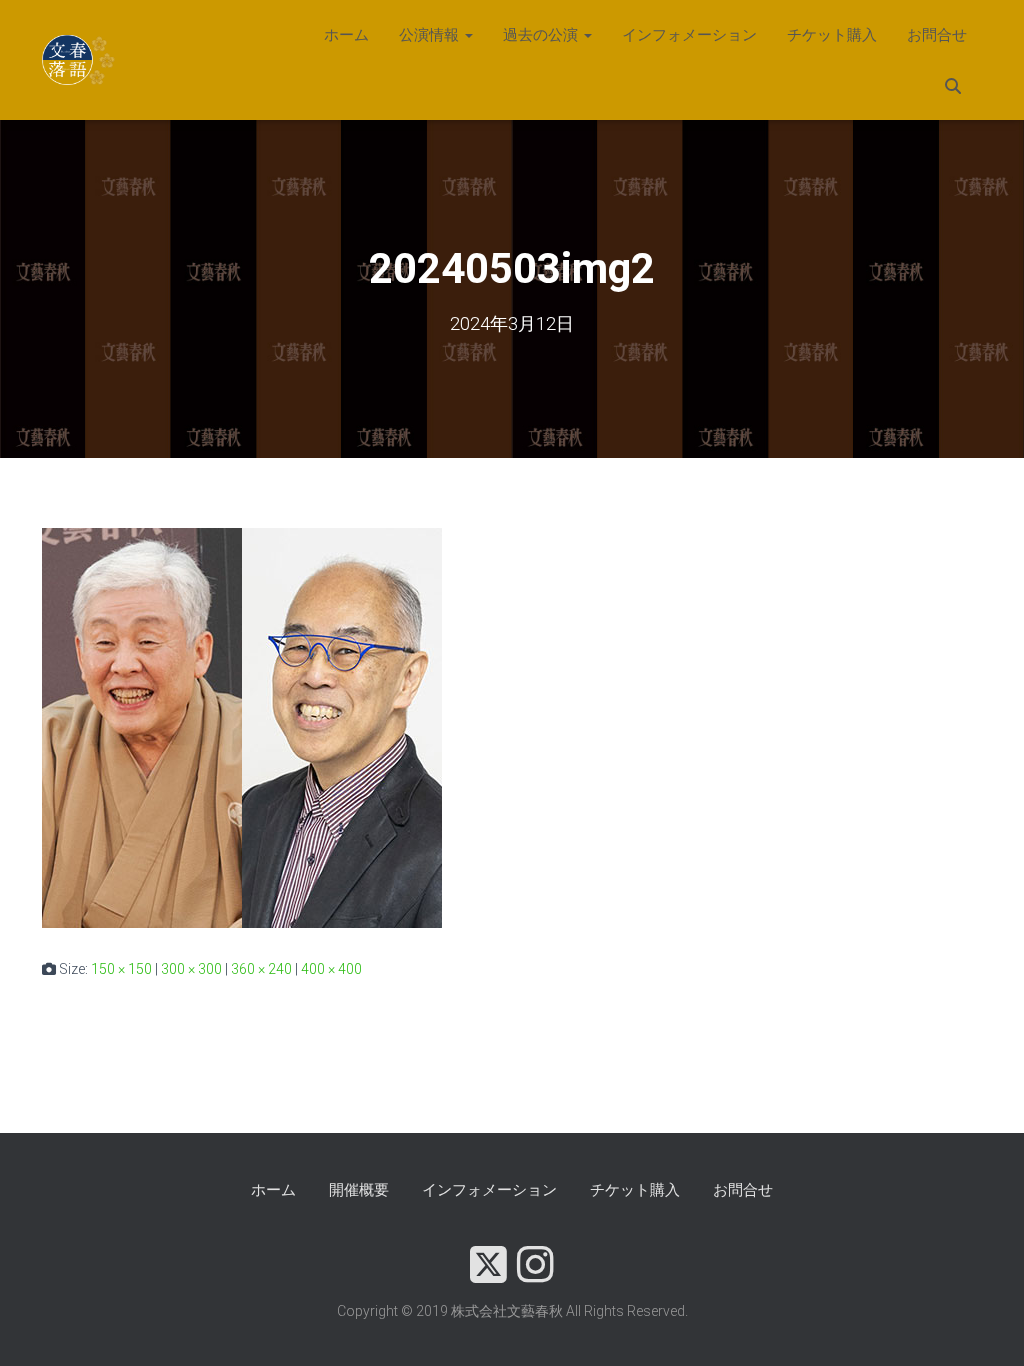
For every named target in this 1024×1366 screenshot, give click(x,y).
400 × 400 (331, 969)
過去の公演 (542, 35)
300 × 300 (191, 969)
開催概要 (359, 1190)
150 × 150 (121, 969)
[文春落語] (79, 60)
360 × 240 (261, 969)
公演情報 (431, 35)
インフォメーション (689, 35)
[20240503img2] (242, 727)
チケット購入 (832, 35)
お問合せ (937, 35)
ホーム (346, 35)
